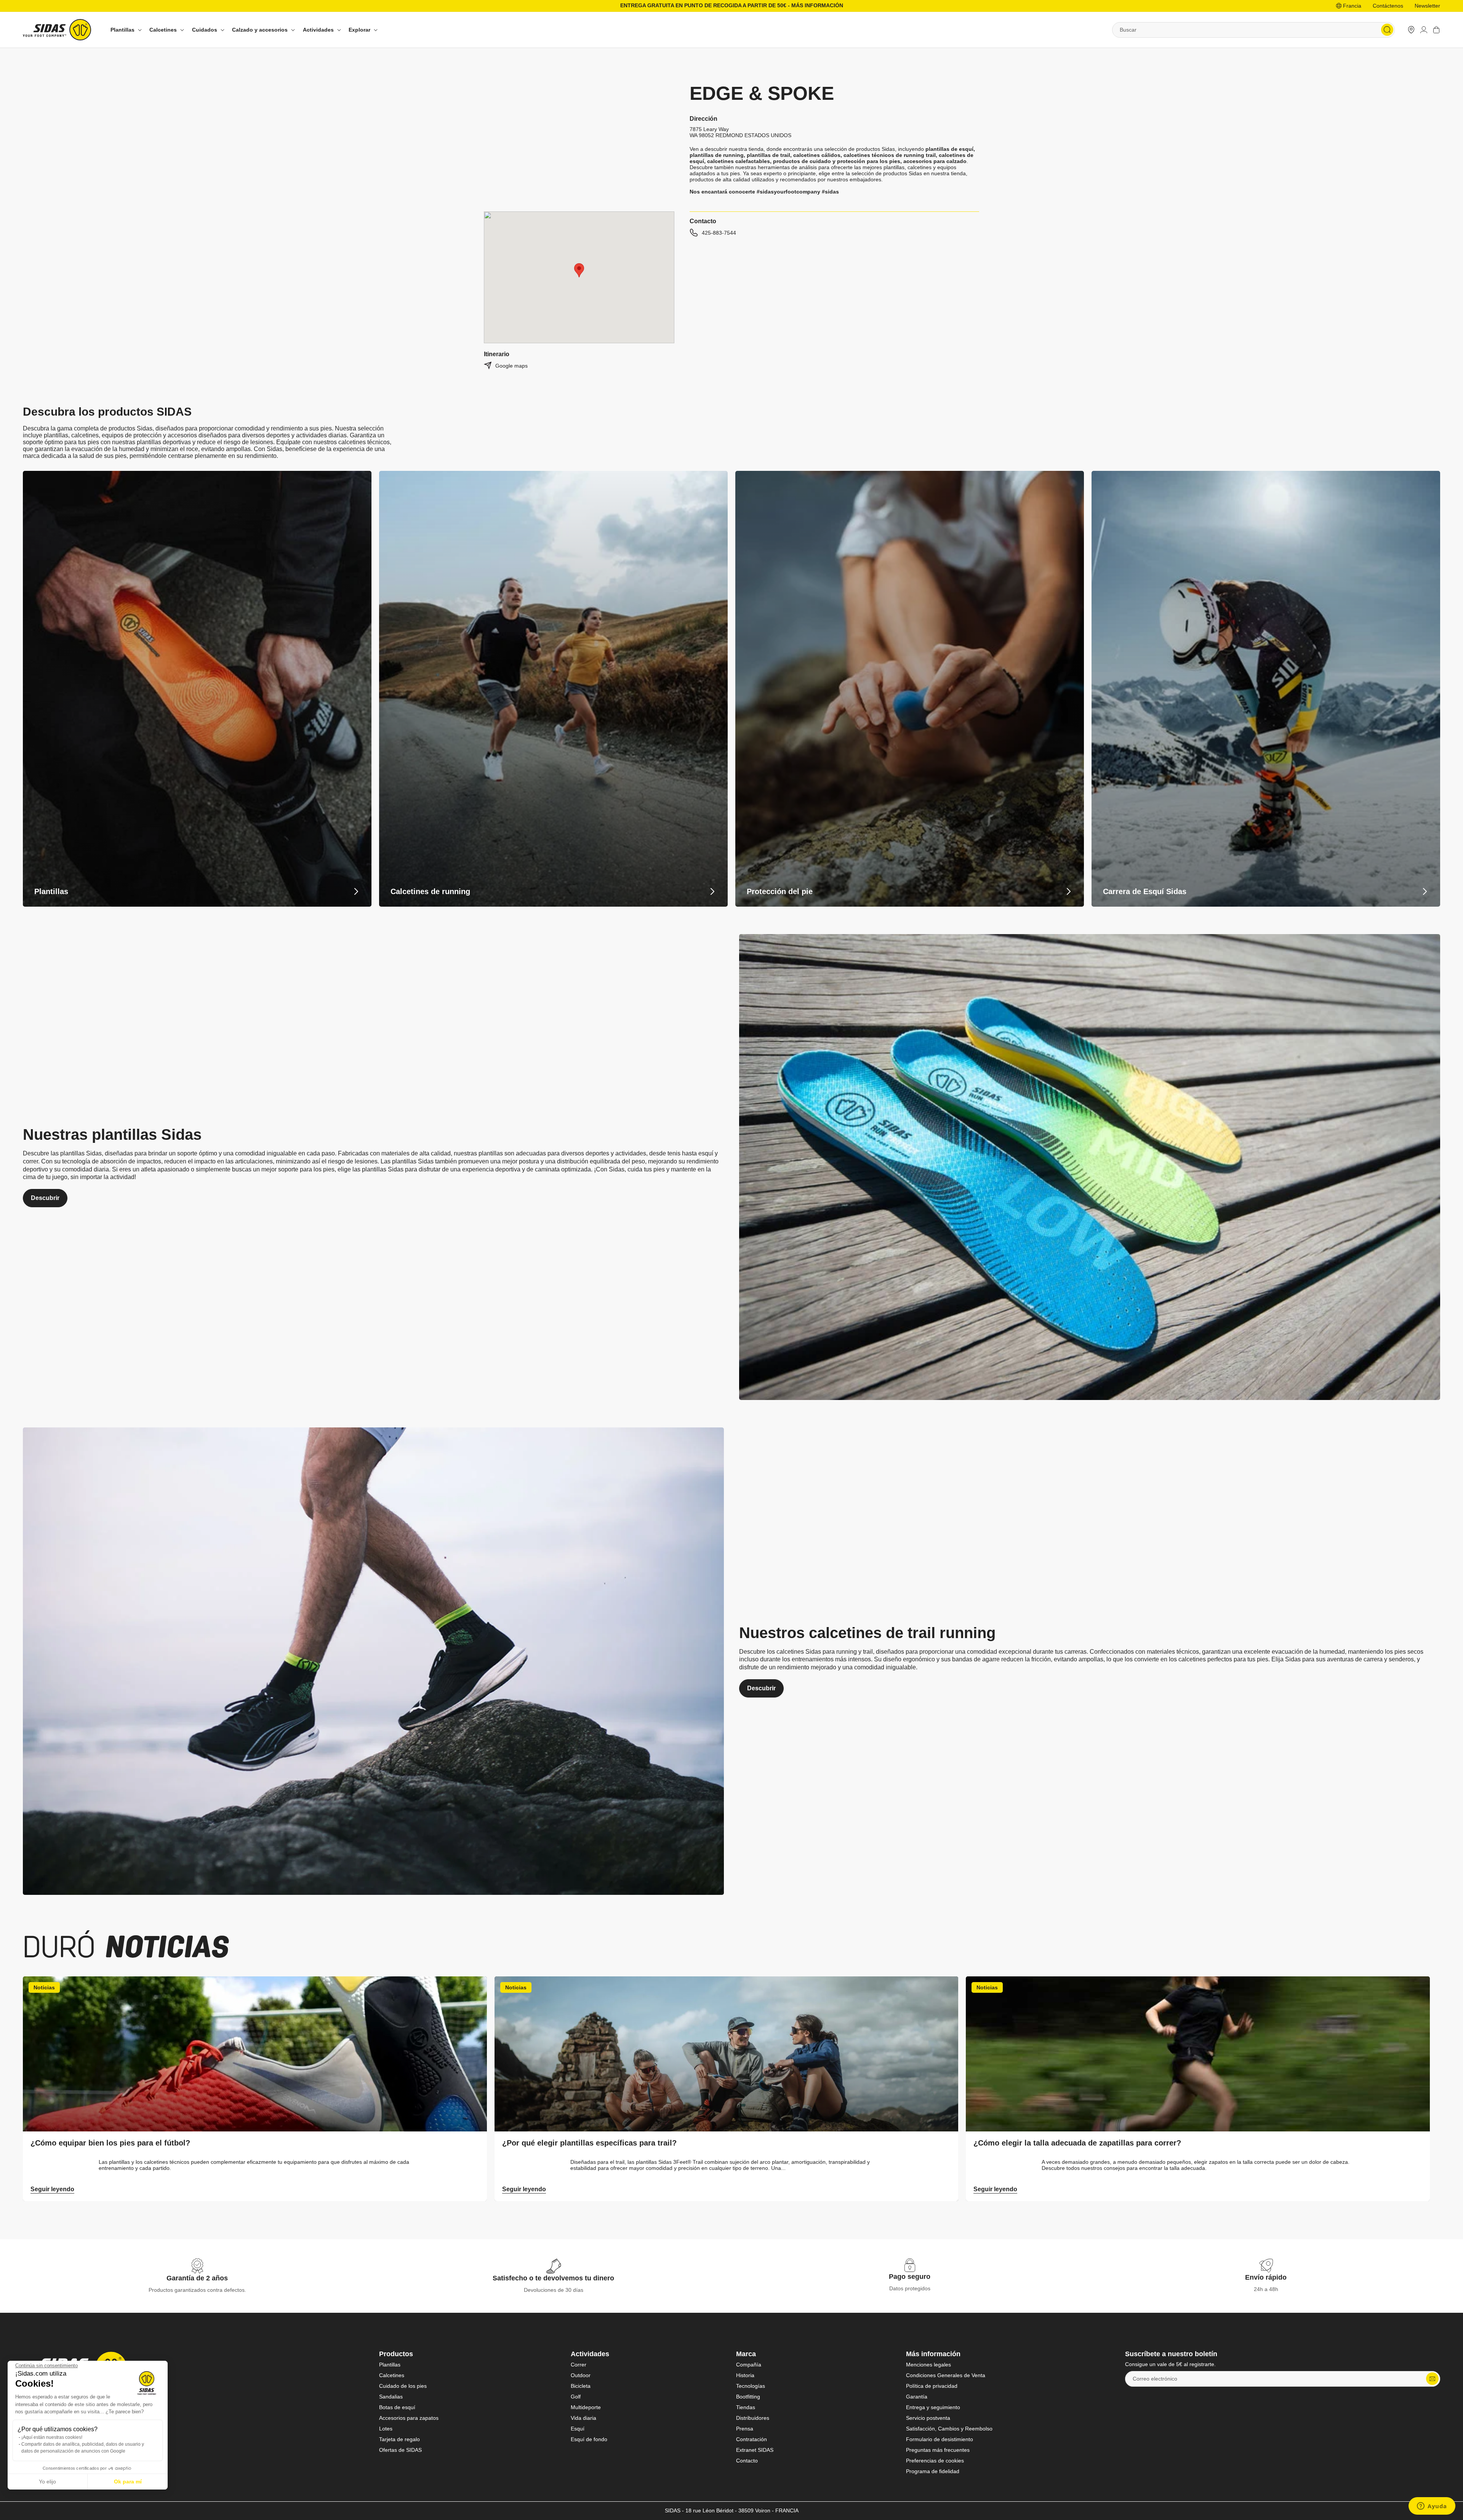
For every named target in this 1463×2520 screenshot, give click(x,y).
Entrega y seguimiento (933, 2407)
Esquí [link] (578, 2429)
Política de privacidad (932, 2386)
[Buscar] (1387, 30)
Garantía (917, 2397)
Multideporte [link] (586, 2407)
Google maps (511, 366)
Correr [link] (579, 2365)
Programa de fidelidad (933, 2471)
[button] (125, 30)
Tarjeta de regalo (399, 2439)
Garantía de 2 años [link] (197, 2278)
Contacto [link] (747, 2461)
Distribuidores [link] (753, 2418)
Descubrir (45, 1198)
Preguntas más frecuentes (938, 2450)
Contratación (752, 2439)
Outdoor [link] (581, 2375)
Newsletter (1427, 6)
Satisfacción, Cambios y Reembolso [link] (949, 2429)
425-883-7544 (719, 233)
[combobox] (1253, 30)
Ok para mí (128, 2482)
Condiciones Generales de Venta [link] (946, 2375)
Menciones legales (928, 2365)
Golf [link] (576, 2397)
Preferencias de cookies (935, 2461)
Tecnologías (751, 2386)
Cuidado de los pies (403, 2386)
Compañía (749, 2365)
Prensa (745, 2429)
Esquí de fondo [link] (589, 2439)
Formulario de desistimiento (940, 2439)
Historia (745, 2375)
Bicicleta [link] (581, 2386)
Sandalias (391, 2397)
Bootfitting (748, 2397)
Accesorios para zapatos (409, 2418)
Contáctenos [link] (1388, 6)
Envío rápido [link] (1266, 2277)
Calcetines (392, 2375)
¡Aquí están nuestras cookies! (52, 2437)
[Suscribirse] (1432, 2379)
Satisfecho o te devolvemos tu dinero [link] (553, 2278)
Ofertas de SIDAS (400, 2450)
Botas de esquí (397, 2407)
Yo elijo (47, 2482)
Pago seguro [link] (910, 2277)
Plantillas (390, 2365)
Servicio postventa (928, 2418)
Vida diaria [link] (583, 2418)
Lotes (386, 2429)
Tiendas (746, 2407)
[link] (1411, 30)
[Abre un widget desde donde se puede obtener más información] (1432, 2507)
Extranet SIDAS (755, 2450)
